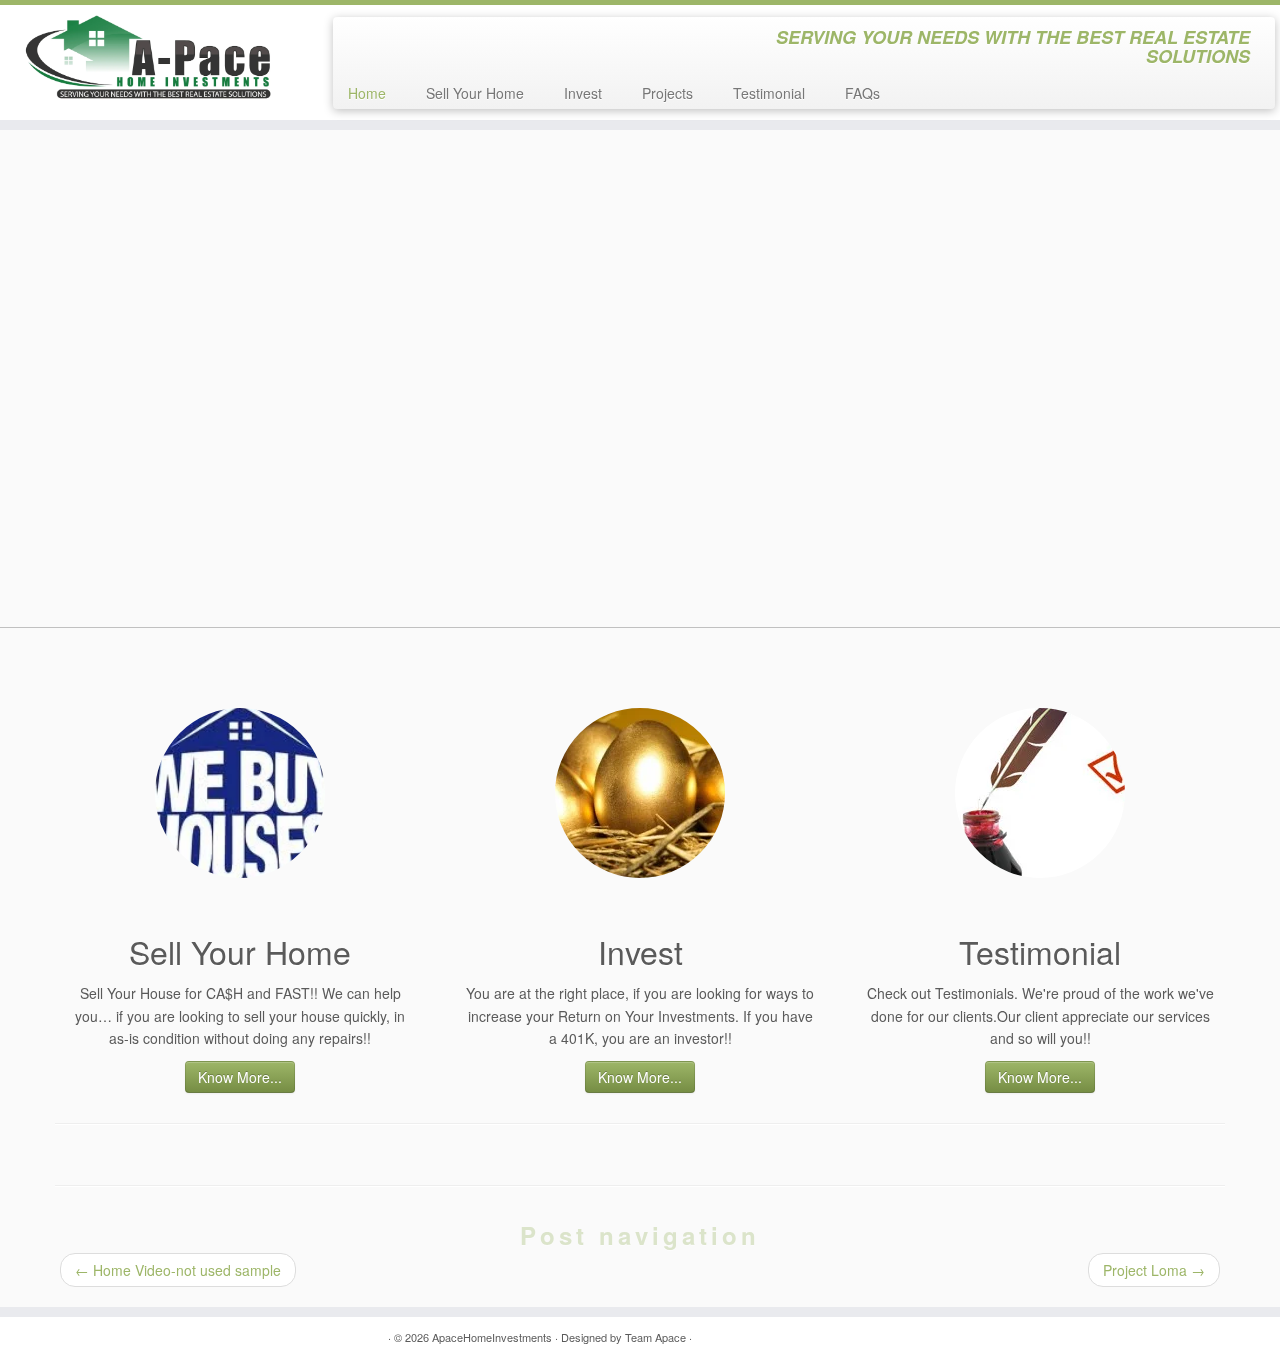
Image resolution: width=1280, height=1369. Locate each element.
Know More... (240, 1077)
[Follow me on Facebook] (388, 39)
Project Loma (1154, 1270)
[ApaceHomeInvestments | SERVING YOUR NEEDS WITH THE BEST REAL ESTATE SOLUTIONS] (147, 57)
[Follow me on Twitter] (361, 39)
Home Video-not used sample (178, 1270)
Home (367, 93)
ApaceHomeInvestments (492, 1337)
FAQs (862, 93)
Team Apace (655, 1337)
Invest (583, 93)
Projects (667, 93)
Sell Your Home (475, 93)
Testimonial (769, 93)
